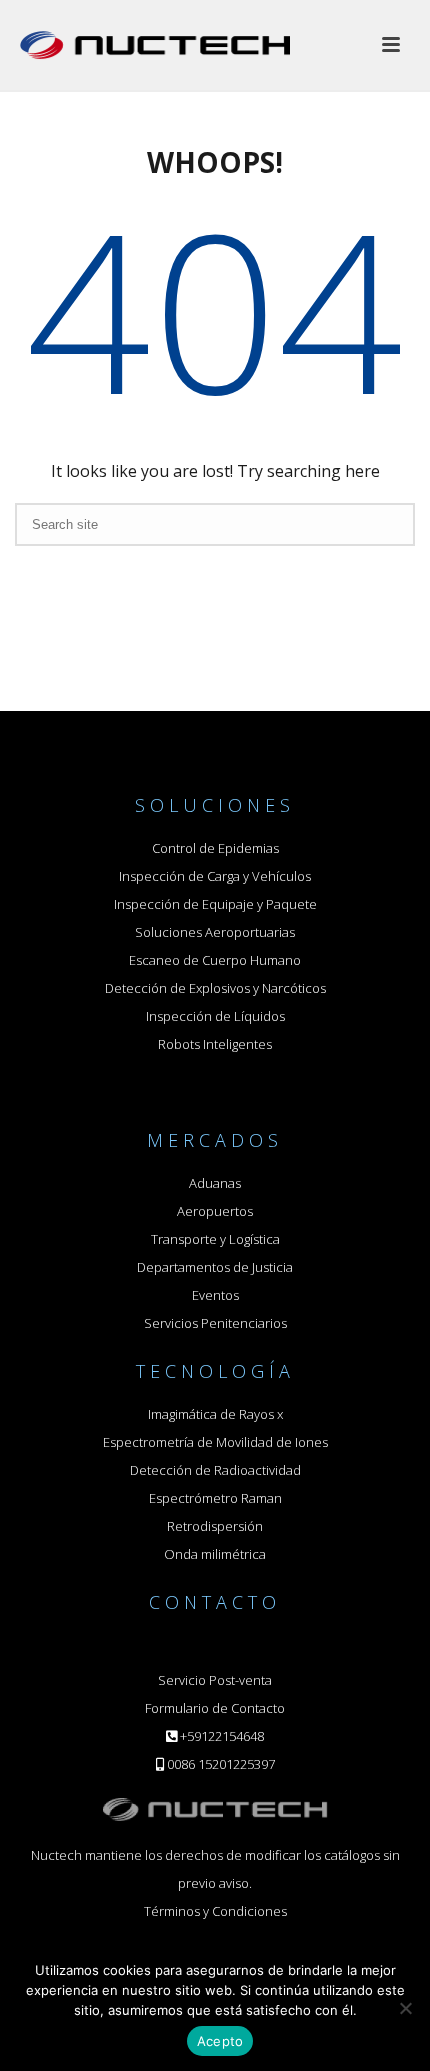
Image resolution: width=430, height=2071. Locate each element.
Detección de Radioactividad (215, 1470)
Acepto (220, 2041)
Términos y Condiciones (215, 1911)
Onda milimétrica (215, 1554)
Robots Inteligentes (215, 1044)
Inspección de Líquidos (215, 1016)
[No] (405, 2008)
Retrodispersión (215, 1526)
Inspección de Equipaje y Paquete (215, 904)
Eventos (215, 1295)
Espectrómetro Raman (215, 1498)
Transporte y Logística (215, 1239)
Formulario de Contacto (215, 1708)
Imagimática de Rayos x (215, 1414)
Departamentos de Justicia (215, 1267)
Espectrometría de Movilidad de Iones (215, 1442)
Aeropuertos (215, 1211)
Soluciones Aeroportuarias (215, 932)
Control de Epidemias (215, 848)
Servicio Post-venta (215, 1680)
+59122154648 (222, 1736)
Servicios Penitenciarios (215, 1323)
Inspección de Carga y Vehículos (215, 876)
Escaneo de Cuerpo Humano (215, 960)
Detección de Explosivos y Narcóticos (215, 988)
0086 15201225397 (221, 1764)
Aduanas (215, 1183)
